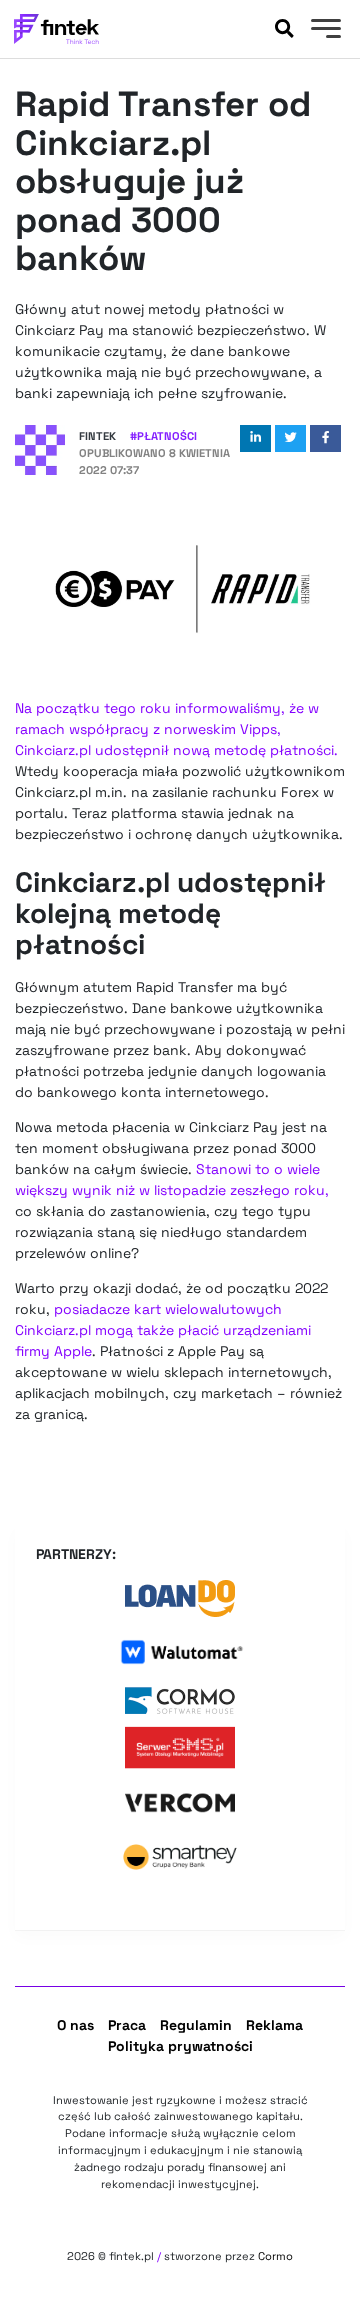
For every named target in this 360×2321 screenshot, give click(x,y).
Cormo (275, 2256)
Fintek (97, 436)
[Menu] (323, 31)
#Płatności (163, 436)
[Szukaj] (284, 29)
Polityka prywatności (180, 2046)
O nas (75, 2025)
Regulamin (196, 2025)
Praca (127, 2025)
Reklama (274, 2025)
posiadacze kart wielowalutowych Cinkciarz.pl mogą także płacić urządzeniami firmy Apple (163, 1330)
